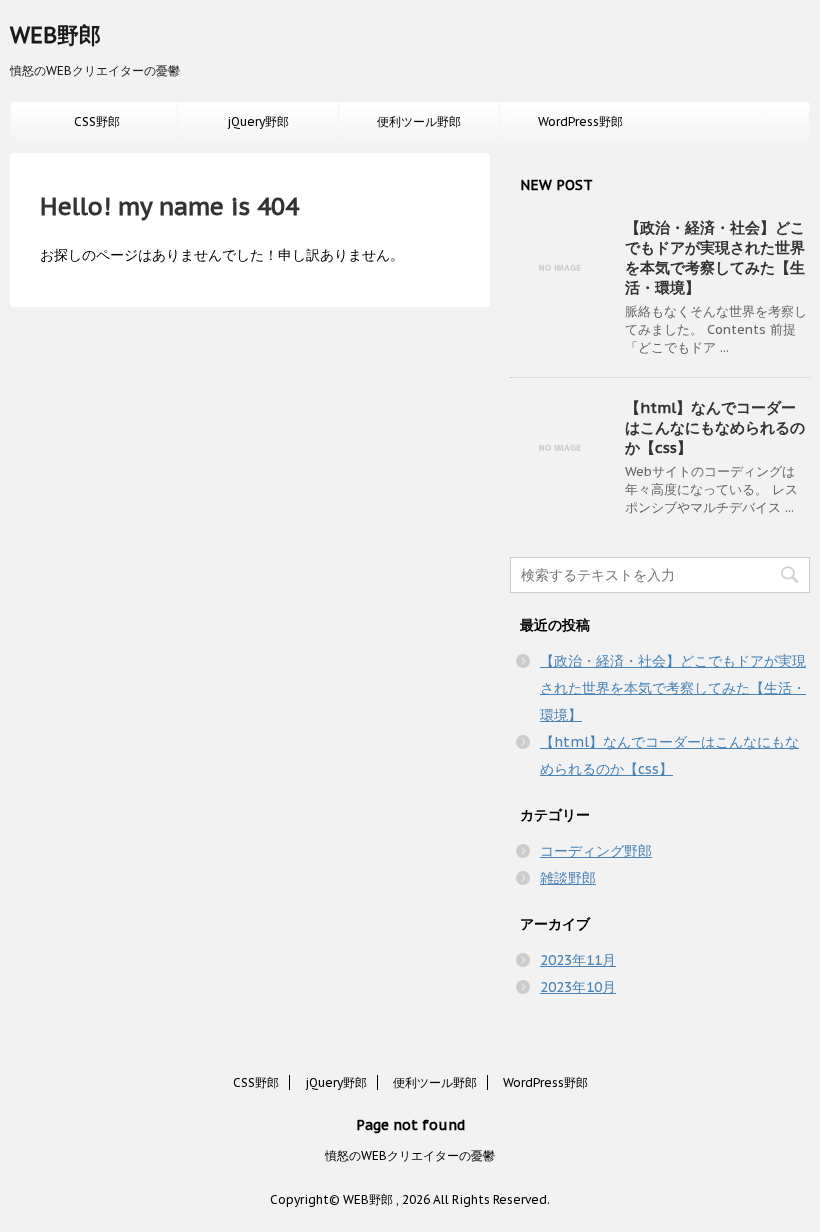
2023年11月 (578, 960)
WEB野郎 (55, 35)
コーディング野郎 (596, 851)
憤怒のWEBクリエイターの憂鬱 (410, 1155)
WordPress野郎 (580, 121)
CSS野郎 (97, 121)
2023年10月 (578, 987)
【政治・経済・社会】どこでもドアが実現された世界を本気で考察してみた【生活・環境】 (715, 257)
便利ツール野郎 (419, 121)
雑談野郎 (568, 878)
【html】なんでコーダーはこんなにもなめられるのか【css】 (715, 427)
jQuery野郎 (258, 121)
